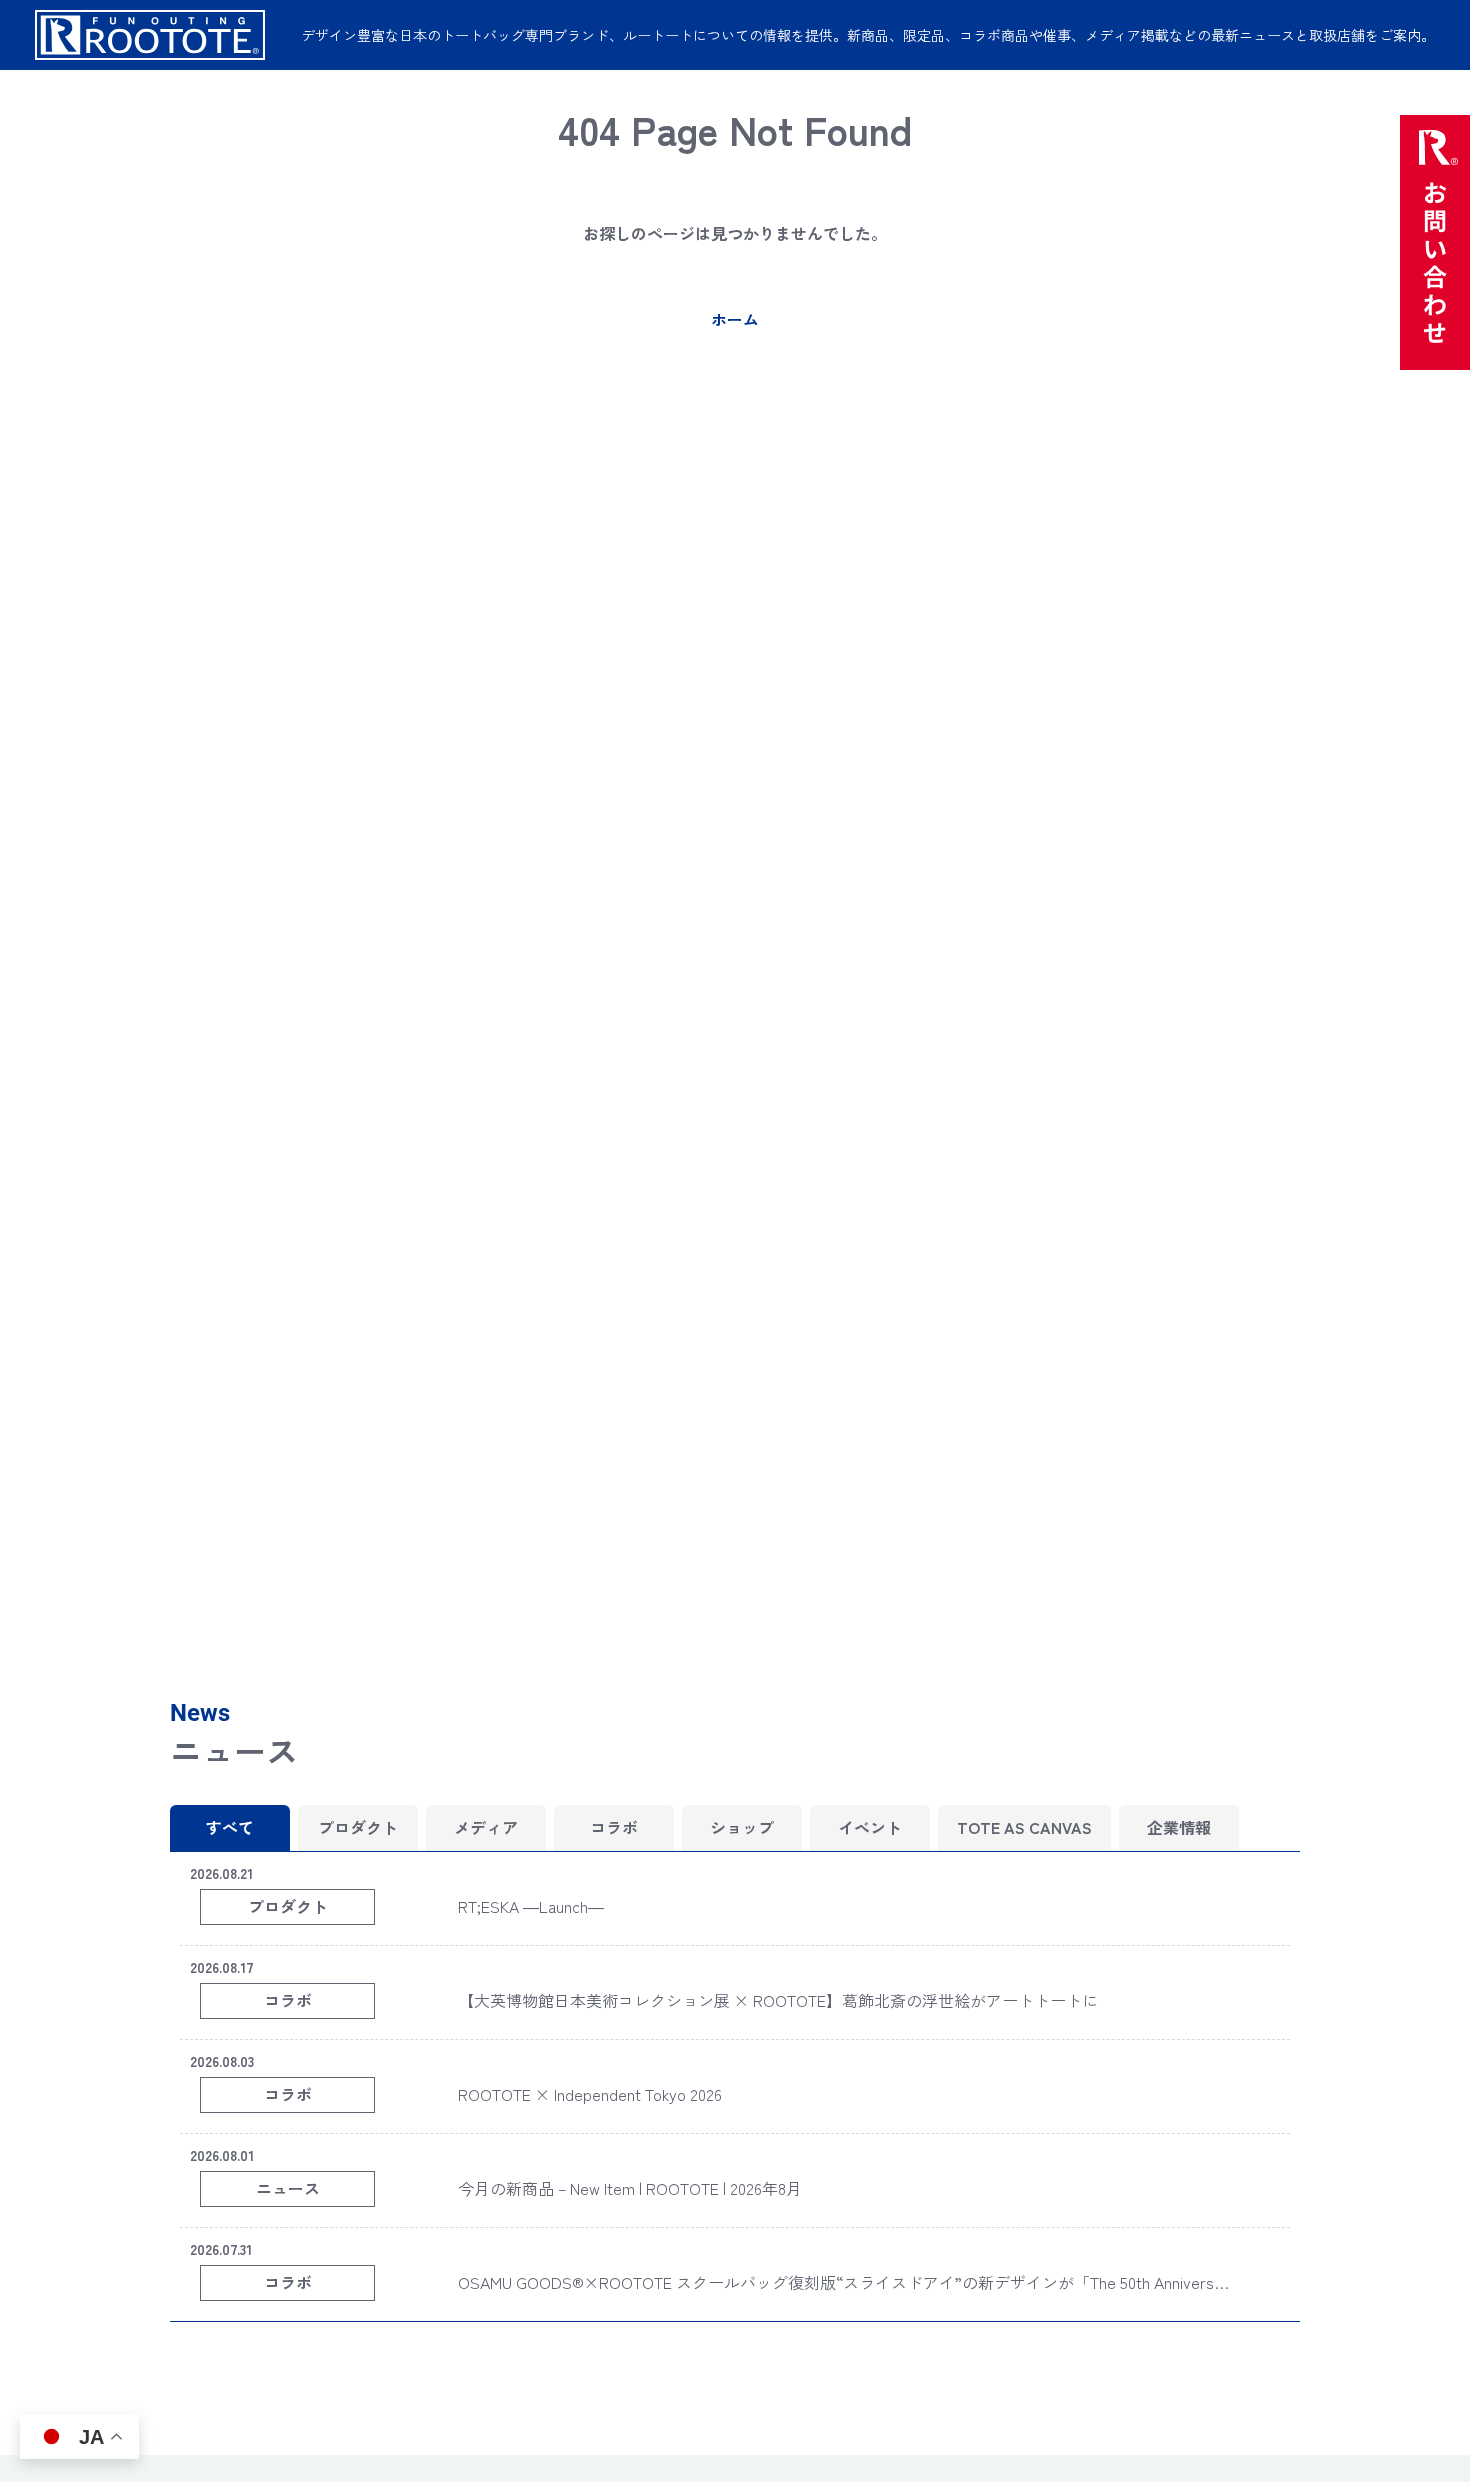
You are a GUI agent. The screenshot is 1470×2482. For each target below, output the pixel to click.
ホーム (735, 319)
